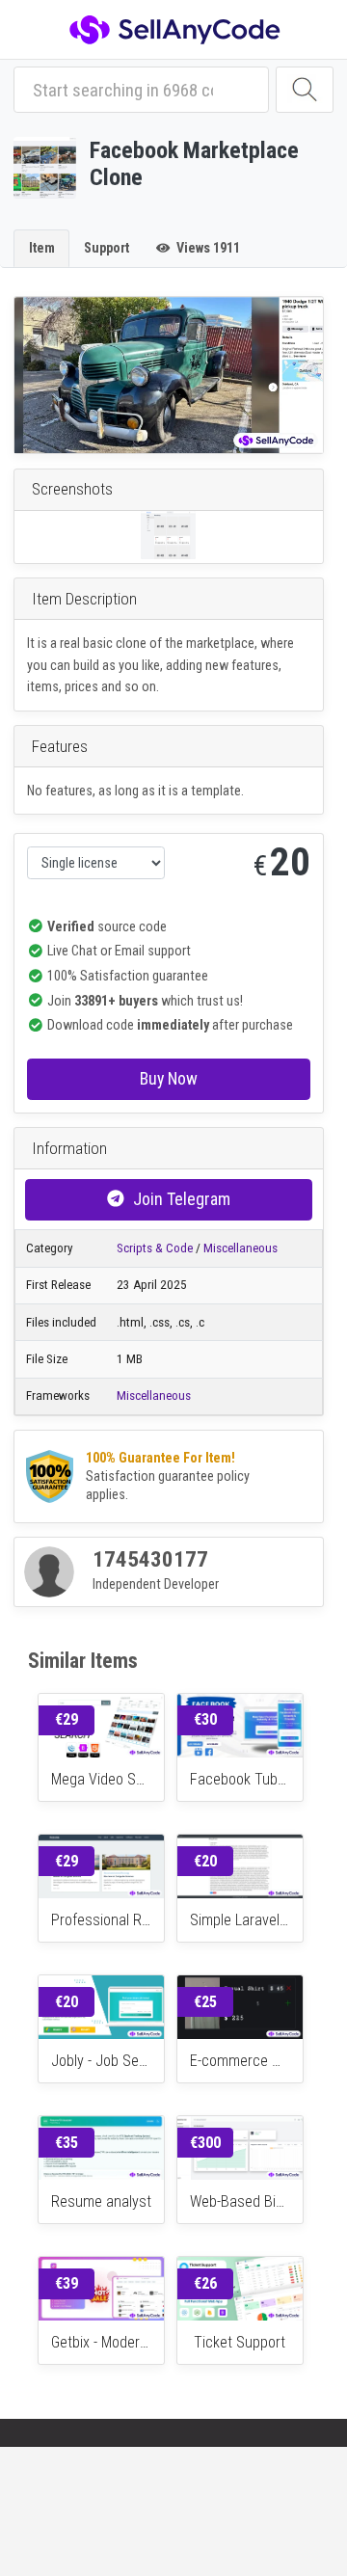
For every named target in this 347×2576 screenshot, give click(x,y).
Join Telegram (182, 1199)
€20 (205, 1861)
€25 (205, 2002)
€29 (67, 1719)
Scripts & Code (155, 1248)
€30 (205, 1719)
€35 (67, 2143)
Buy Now (169, 1078)
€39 (67, 2283)
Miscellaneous (240, 1248)
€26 (205, 2283)
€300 (205, 2143)
